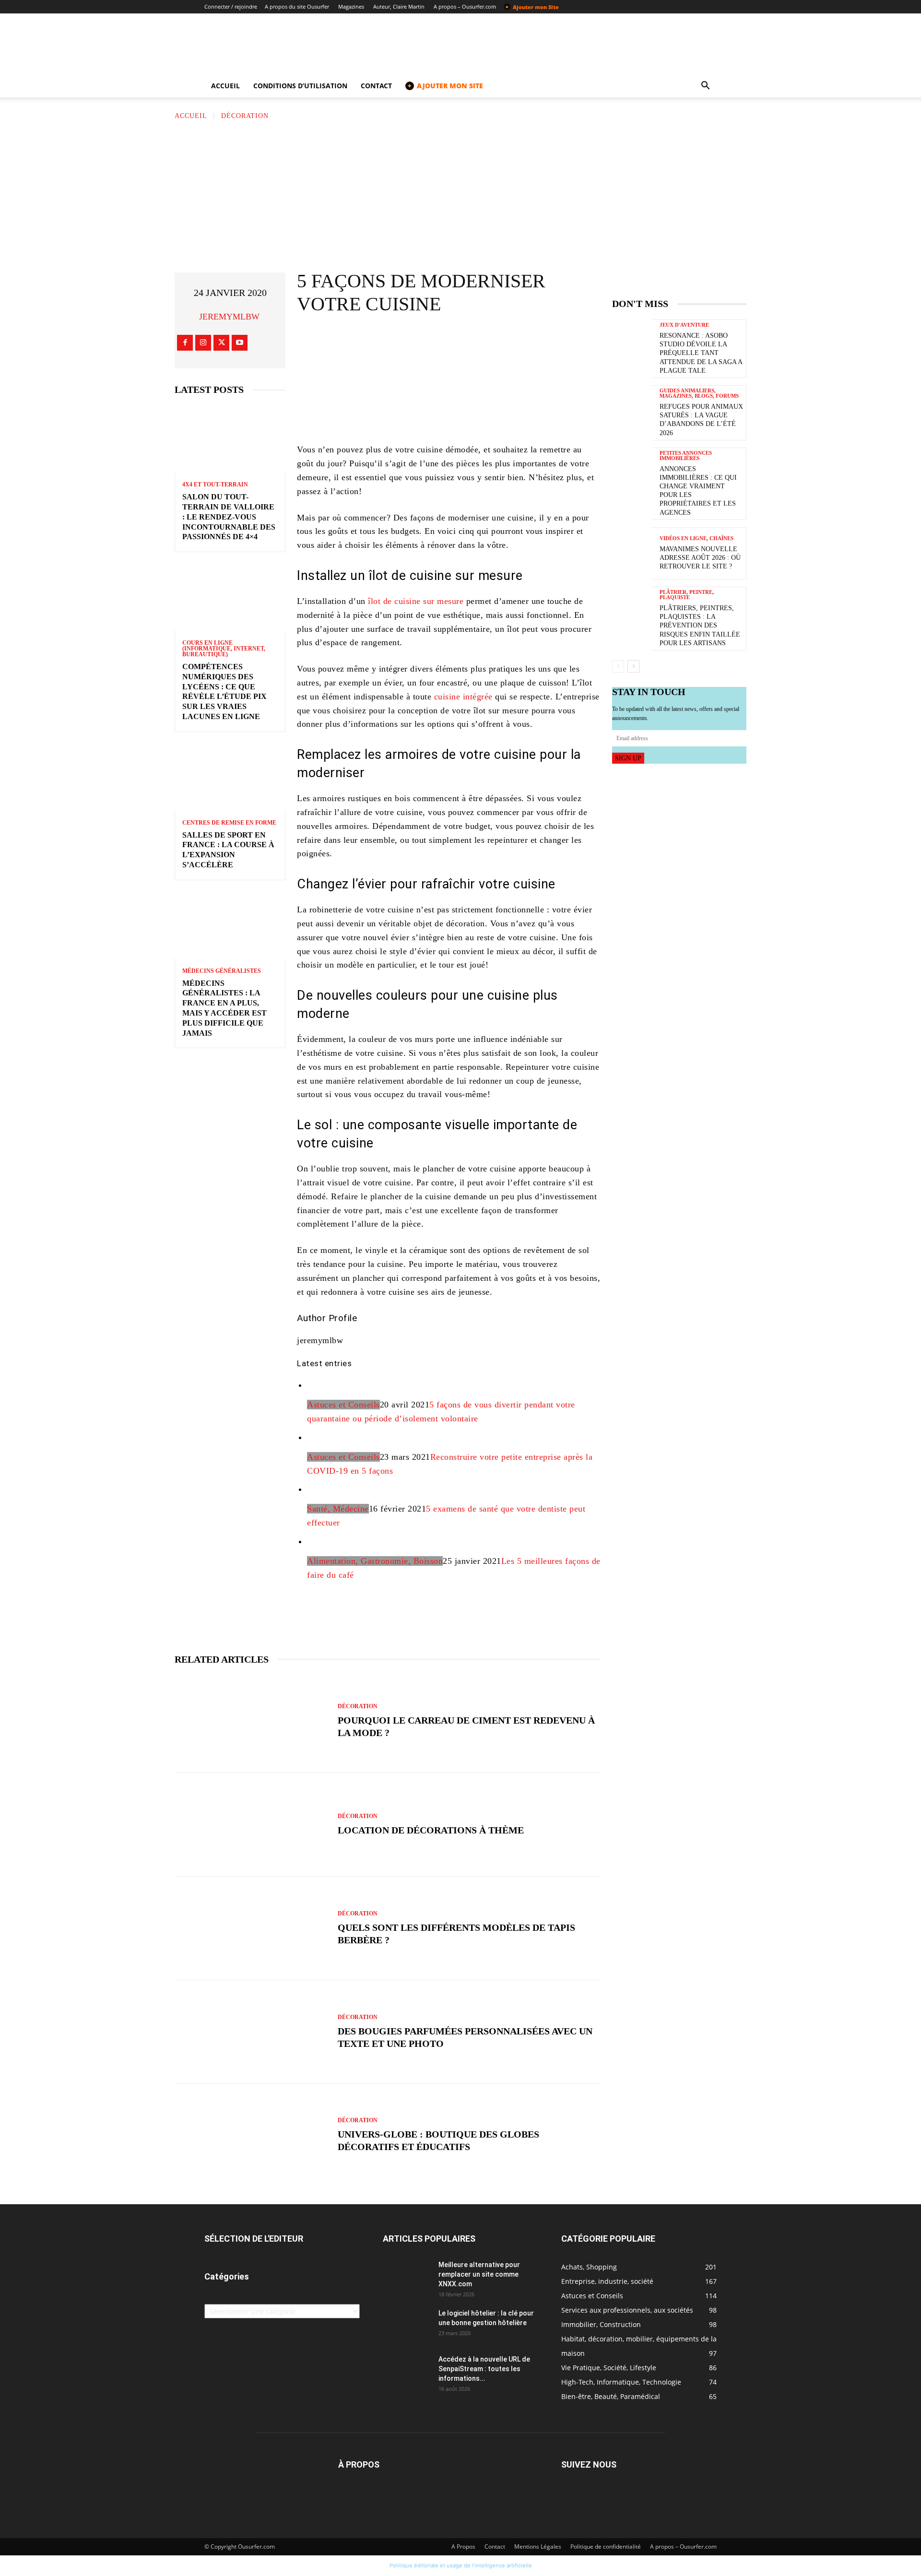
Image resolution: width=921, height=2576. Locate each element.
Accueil (225, 86)
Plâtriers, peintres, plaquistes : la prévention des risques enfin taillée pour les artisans (700, 626)
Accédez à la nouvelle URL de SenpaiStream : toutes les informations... (484, 2369)
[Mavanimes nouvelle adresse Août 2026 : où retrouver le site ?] (632, 553)
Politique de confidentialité (606, 2546)
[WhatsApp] (499, 342)
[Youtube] (240, 343)
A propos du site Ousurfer (297, 6)
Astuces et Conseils (343, 1405)
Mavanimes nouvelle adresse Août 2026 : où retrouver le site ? (700, 558)
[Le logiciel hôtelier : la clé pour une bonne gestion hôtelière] (407, 2325)
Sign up (628, 758)
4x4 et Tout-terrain (215, 484)
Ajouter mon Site (532, 7)
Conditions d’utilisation (300, 86)
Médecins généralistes (222, 971)
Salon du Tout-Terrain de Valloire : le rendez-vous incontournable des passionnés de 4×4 (229, 517)
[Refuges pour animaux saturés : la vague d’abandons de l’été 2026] (632, 411)
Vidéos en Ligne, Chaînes (697, 538)
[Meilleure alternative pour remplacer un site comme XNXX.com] (407, 2277)
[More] (529, 342)
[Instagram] (203, 343)
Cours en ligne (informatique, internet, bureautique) (224, 649)
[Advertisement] (460, 193)
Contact (376, 86)
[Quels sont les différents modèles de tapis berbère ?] (251, 1928)
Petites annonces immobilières (686, 456)
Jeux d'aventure (684, 325)
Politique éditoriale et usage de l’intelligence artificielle (461, 2565)
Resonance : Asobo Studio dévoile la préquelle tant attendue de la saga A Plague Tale (701, 353)
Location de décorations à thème (431, 1830)
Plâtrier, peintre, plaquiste (687, 595)
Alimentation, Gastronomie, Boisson (375, 1561)
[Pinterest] (471, 342)
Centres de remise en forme (229, 823)
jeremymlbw (229, 317)
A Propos (463, 2546)
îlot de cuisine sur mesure (416, 601)
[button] (705, 87)
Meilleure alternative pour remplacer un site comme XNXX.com (479, 2274)
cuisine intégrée (463, 697)
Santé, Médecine (338, 1509)
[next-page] (633, 666)
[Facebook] (185, 343)
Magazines (351, 6)
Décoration (245, 116)
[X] (221, 343)
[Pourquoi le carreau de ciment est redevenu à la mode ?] (251, 1721)
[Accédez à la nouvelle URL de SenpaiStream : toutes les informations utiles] (407, 2371)
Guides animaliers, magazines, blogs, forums (699, 393)
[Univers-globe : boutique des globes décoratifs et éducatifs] (251, 2136)
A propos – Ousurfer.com (465, 6)
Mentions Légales (538, 2546)
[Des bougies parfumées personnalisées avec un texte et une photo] (251, 2032)
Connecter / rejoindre (231, 6)
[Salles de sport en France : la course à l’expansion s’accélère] (230, 777)
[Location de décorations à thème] (251, 1825)
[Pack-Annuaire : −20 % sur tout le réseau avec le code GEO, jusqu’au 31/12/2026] (449, 402)
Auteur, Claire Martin (399, 6)
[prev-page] (618, 666)
